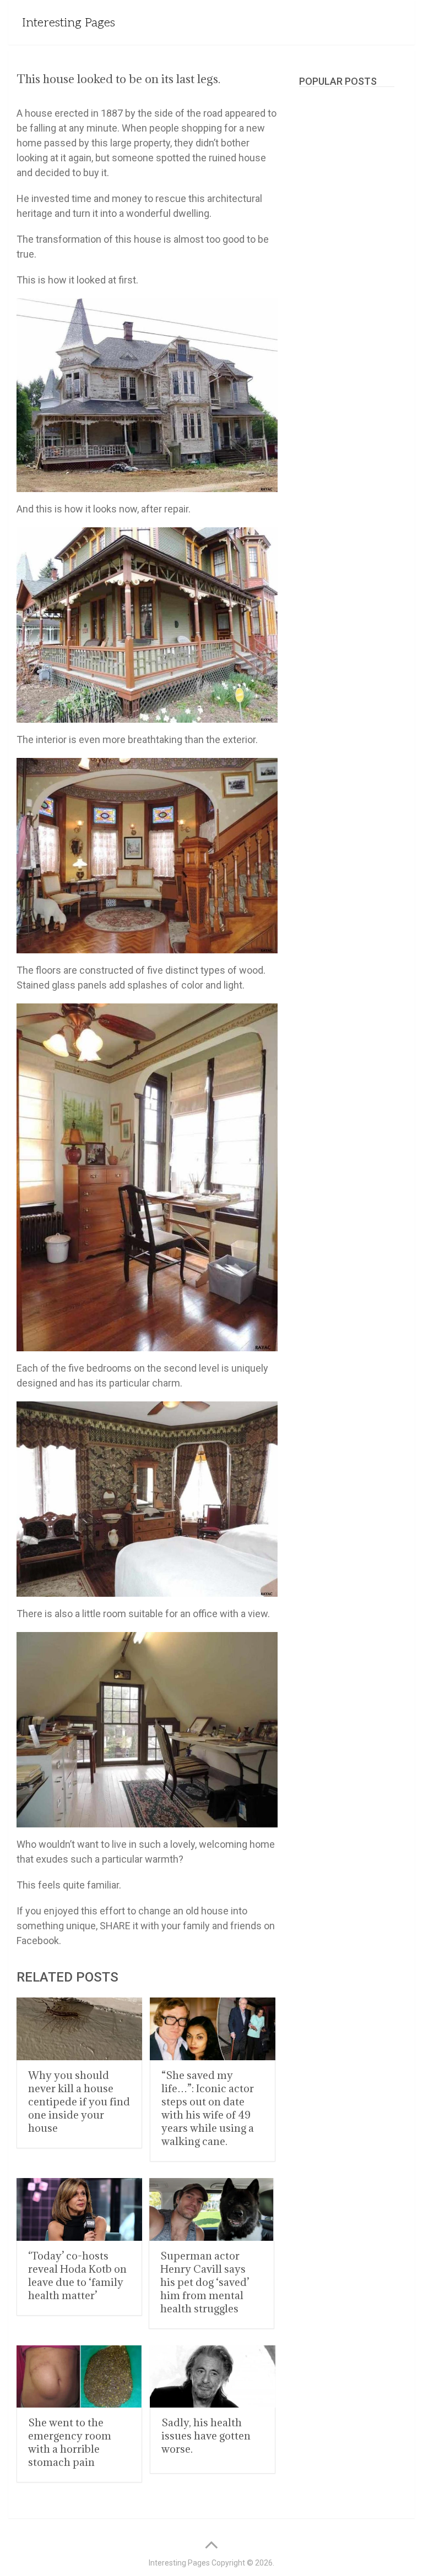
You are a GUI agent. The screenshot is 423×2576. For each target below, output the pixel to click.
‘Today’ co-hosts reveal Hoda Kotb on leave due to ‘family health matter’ (77, 2275)
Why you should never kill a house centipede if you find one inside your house (79, 2102)
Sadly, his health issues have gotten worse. (206, 2436)
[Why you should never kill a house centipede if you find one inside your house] (79, 2029)
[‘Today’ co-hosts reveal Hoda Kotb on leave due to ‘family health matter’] (79, 2209)
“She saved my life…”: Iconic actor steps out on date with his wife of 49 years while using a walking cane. (208, 2108)
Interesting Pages (69, 23)
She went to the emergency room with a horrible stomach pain (70, 2442)
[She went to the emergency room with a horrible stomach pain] (79, 2377)
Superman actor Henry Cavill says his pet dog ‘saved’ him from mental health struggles (205, 2282)
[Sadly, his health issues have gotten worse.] (213, 2377)
